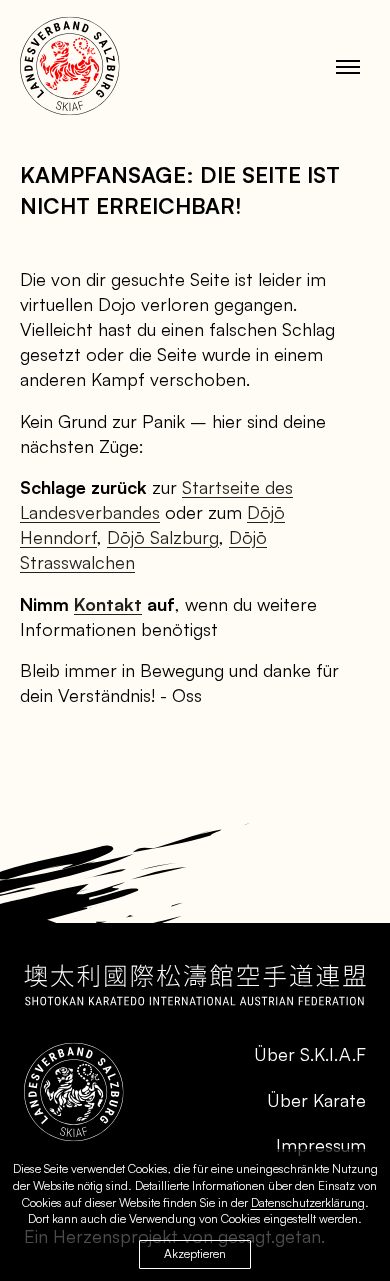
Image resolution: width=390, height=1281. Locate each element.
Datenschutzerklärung (308, 1202)
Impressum (321, 1145)
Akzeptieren (195, 1253)
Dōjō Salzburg (163, 537)
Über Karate (316, 1100)
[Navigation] (348, 66)
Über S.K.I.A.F (310, 1054)
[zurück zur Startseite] (70, 66)
